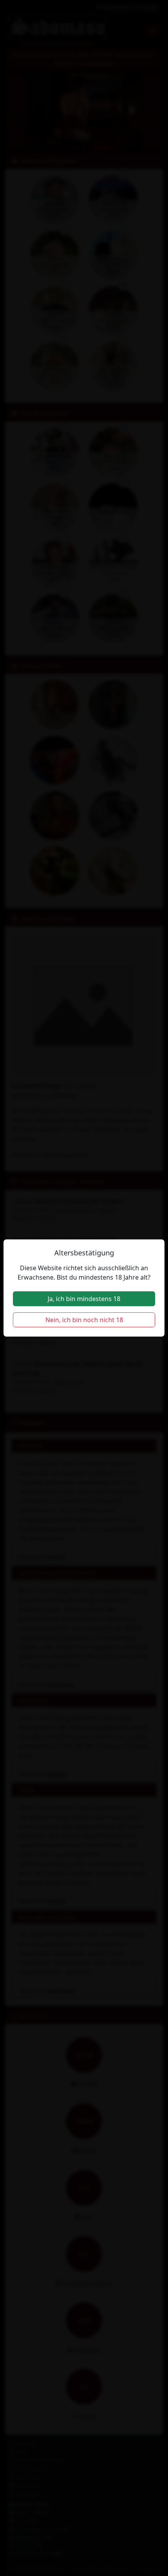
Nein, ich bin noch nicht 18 (84, 1320)
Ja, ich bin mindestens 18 (84, 1299)
